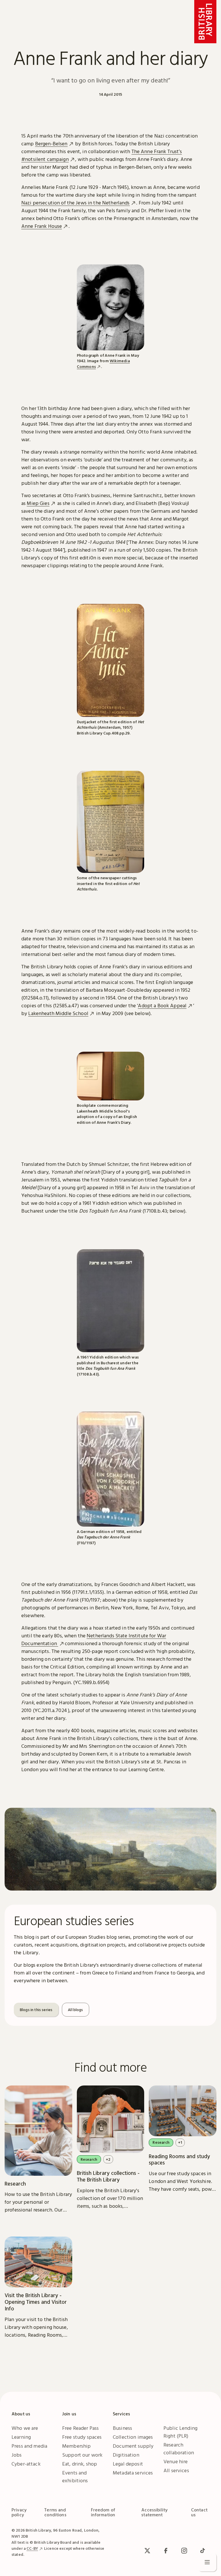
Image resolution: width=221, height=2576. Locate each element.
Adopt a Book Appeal (162, 1005)
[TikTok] (203, 2551)
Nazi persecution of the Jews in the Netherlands (76, 203)
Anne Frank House (42, 226)
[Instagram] (184, 2551)
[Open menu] (207, 2562)
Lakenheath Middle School (58, 1013)
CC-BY (32, 2548)
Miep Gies (38, 503)
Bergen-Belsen (51, 143)
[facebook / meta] (166, 2551)
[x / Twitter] (147, 2551)
